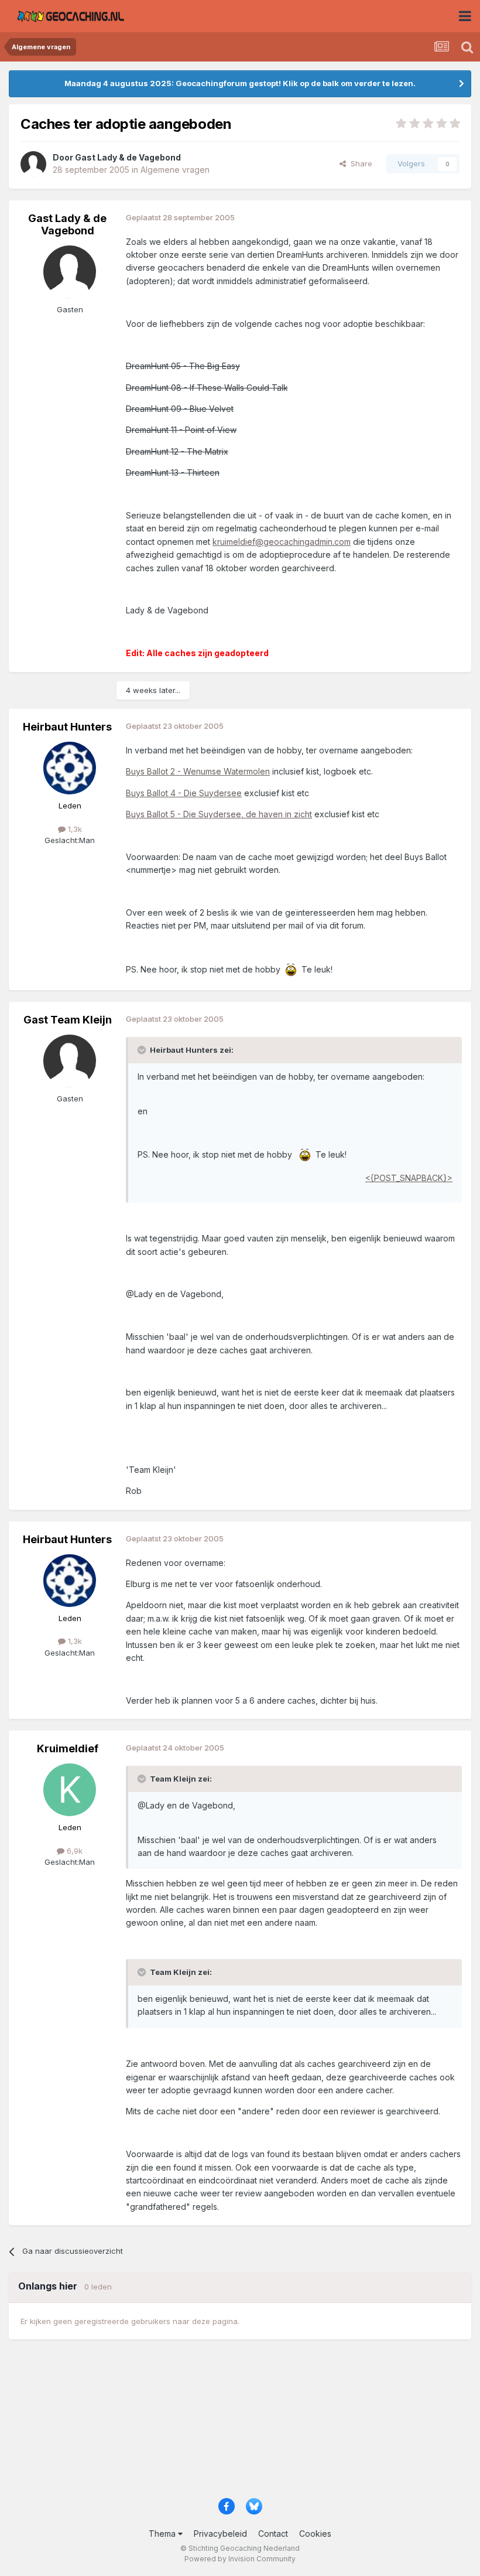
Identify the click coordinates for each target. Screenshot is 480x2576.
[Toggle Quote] (143, 1050)
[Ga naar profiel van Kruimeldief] (70, 1790)
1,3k (74, 829)
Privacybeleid (220, 2534)
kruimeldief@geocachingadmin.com (282, 542)
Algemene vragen (175, 170)
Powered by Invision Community (240, 2559)
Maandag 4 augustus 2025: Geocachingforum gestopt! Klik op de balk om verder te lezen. (240, 83)
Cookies (315, 2534)
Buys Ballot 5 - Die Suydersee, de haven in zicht (219, 814)
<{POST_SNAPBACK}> (409, 1178)
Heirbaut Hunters (67, 727)
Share (359, 163)
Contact (273, 2534)
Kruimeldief (68, 1748)
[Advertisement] (240, 2424)
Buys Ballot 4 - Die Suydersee (184, 793)
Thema (163, 2534)
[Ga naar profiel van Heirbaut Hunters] (70, 768)
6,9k (73, 1851)
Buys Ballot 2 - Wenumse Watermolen (198, 771)
